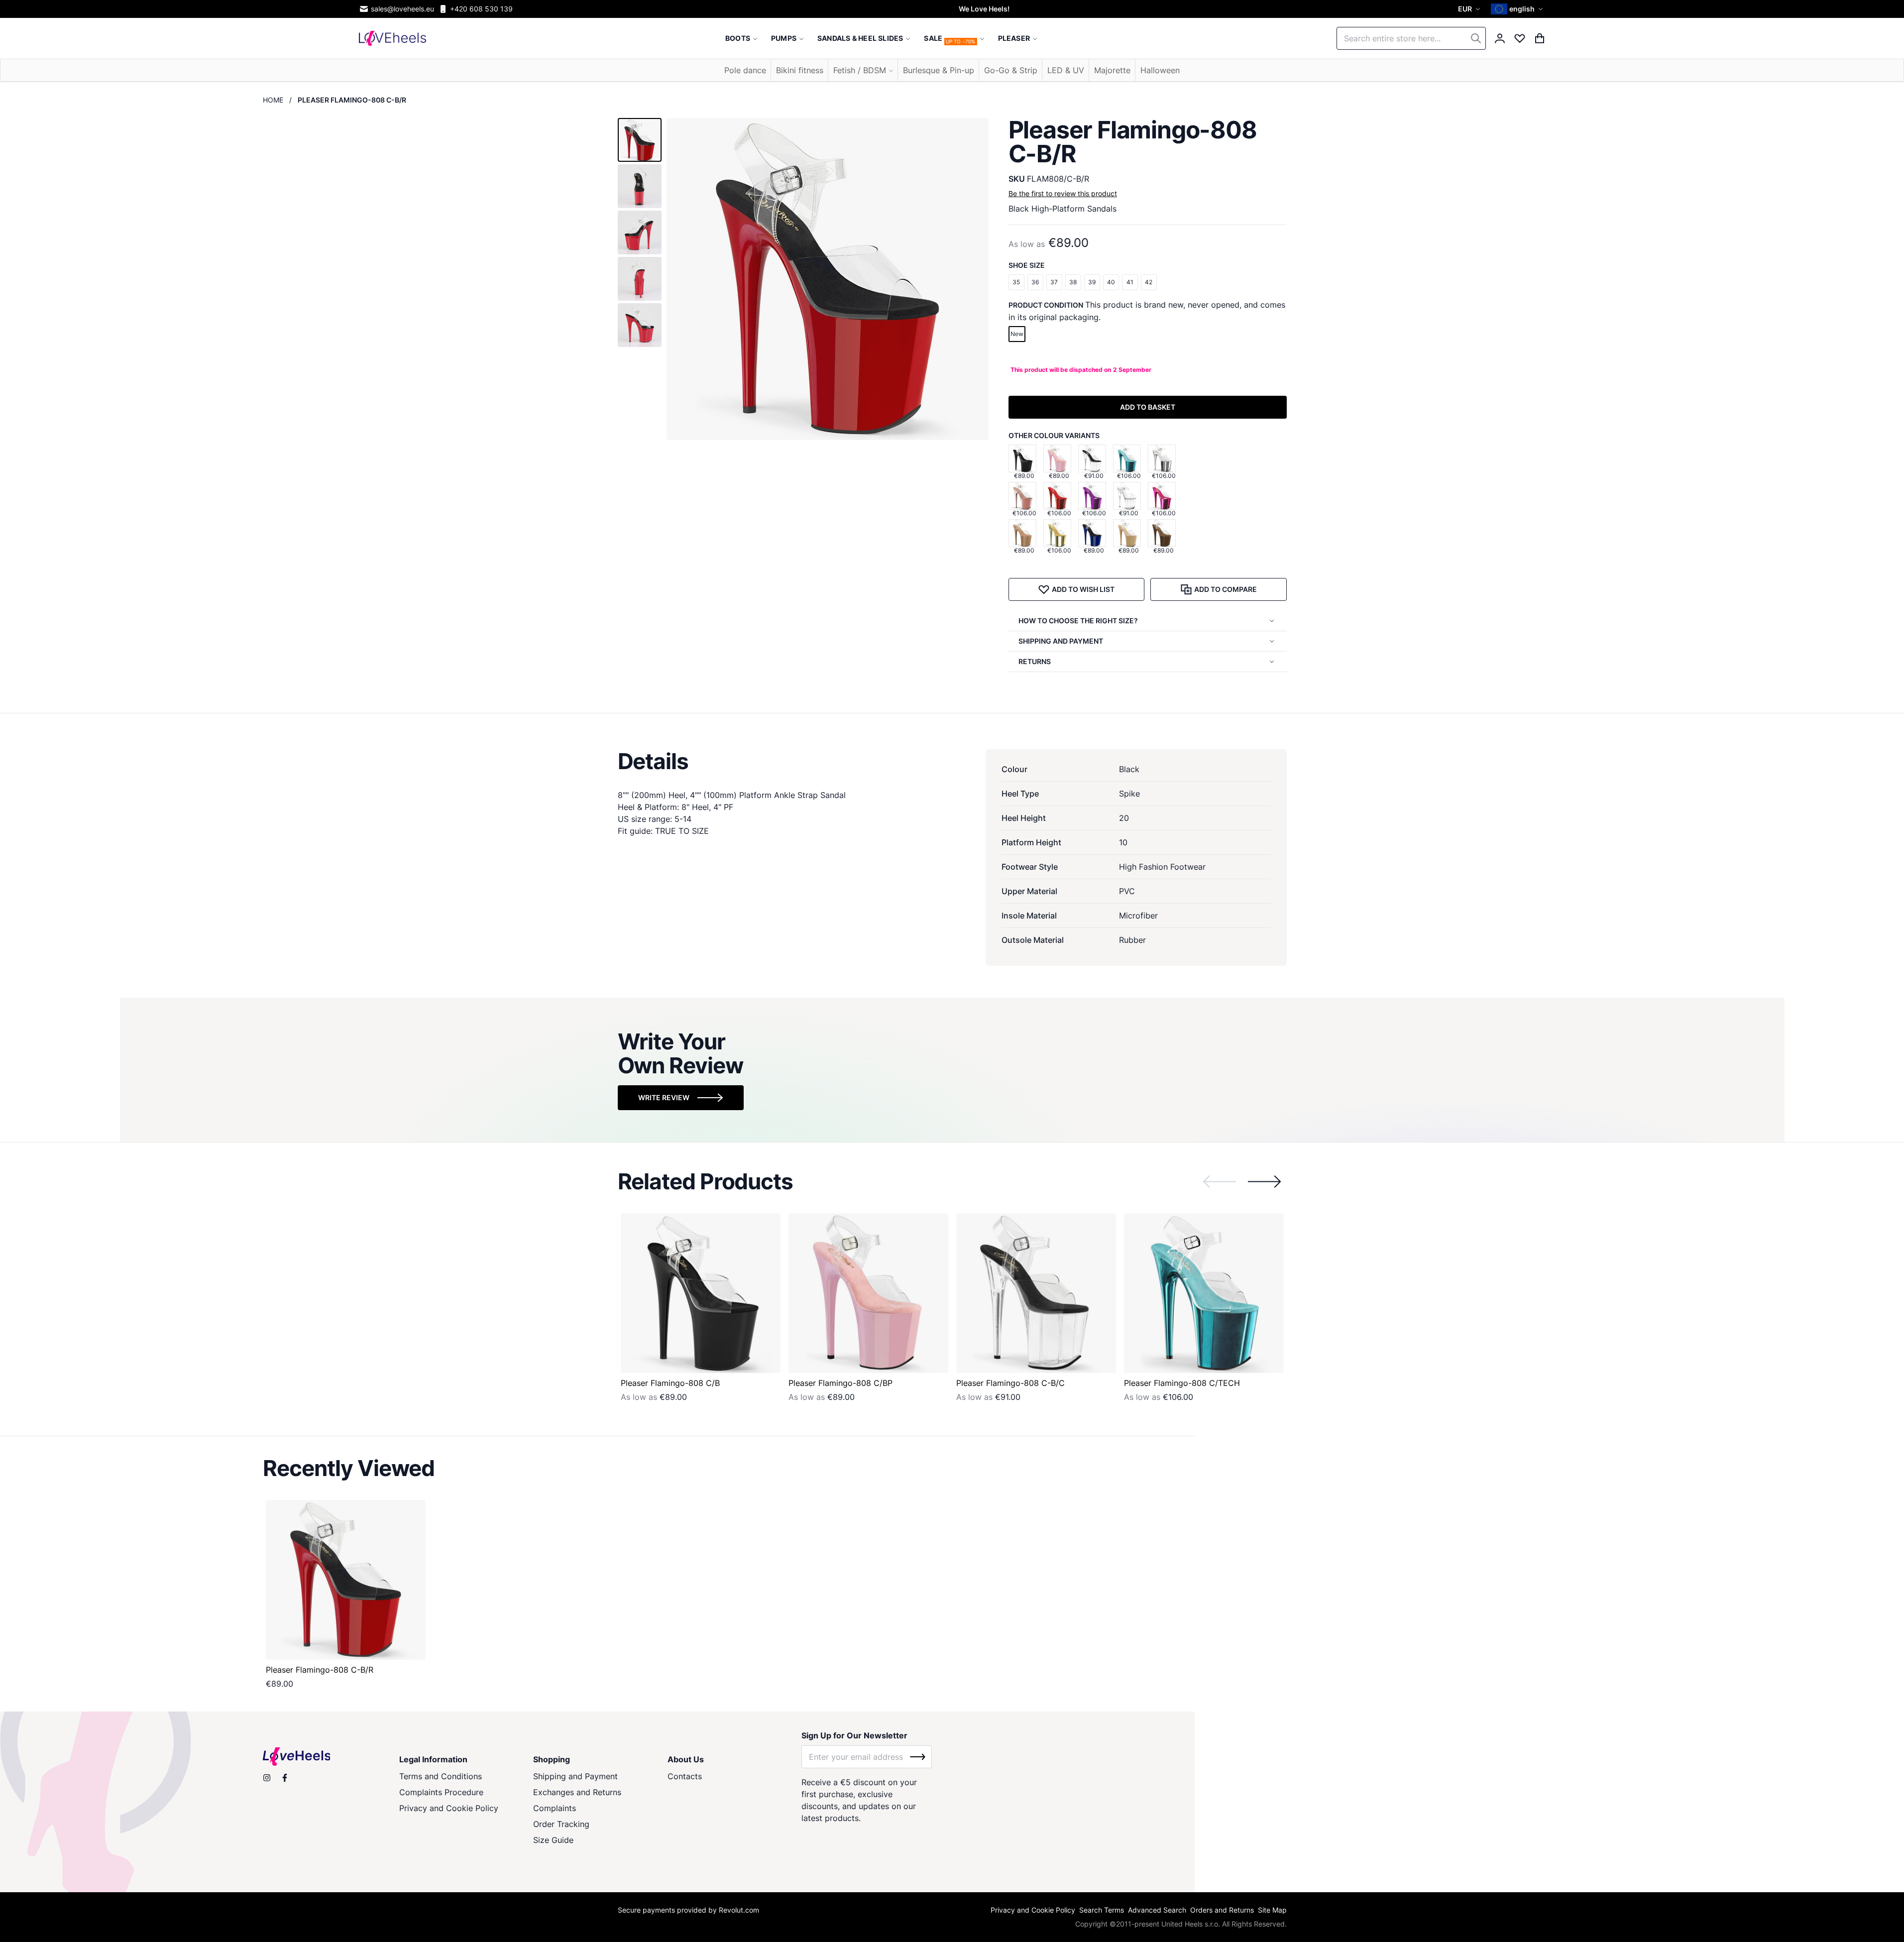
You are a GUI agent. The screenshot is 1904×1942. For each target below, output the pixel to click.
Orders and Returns (1222, 1910)
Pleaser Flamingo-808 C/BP (840, 1383)
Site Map (1272, 1910)
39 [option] (1092, 282)
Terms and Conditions (441, 1776)
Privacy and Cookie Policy (449, 1808)
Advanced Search (1157, 1910)
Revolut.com (739, 1910)
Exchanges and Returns (577, 1792)
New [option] (1017, 334)
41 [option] (1130, 282)
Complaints (555, 1808)
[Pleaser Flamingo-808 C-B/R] (346, 1580)
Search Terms (1102, 1910)
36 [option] (1035, 282)
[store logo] (392, 38)
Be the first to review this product (1063, 193)
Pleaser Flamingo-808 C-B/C (1010, 1383)
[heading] (952, 761)
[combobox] (1411, 38)
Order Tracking (561, 1824)
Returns (1035, 661)
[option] (1022, 458)
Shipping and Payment (575, 1776)
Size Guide (553, 1840)
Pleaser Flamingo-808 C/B (670, 1383)
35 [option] (1016, 282)
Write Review (664, 1097)
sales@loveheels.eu (402, 9)
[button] (1470, 9)
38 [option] (1073, 282)
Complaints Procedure (441, 1792)
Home (273, 100)
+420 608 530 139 (481, 9)
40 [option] (1111, 282)
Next (1264, 1182)
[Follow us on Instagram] (267, 1778)
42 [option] (1149, 282)
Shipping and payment (1061, 641)
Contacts (685, 1776)
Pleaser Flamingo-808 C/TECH (1182, 1383)
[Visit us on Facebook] (285, 1778)
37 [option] (1054, 282)
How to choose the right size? (1078, 621)
